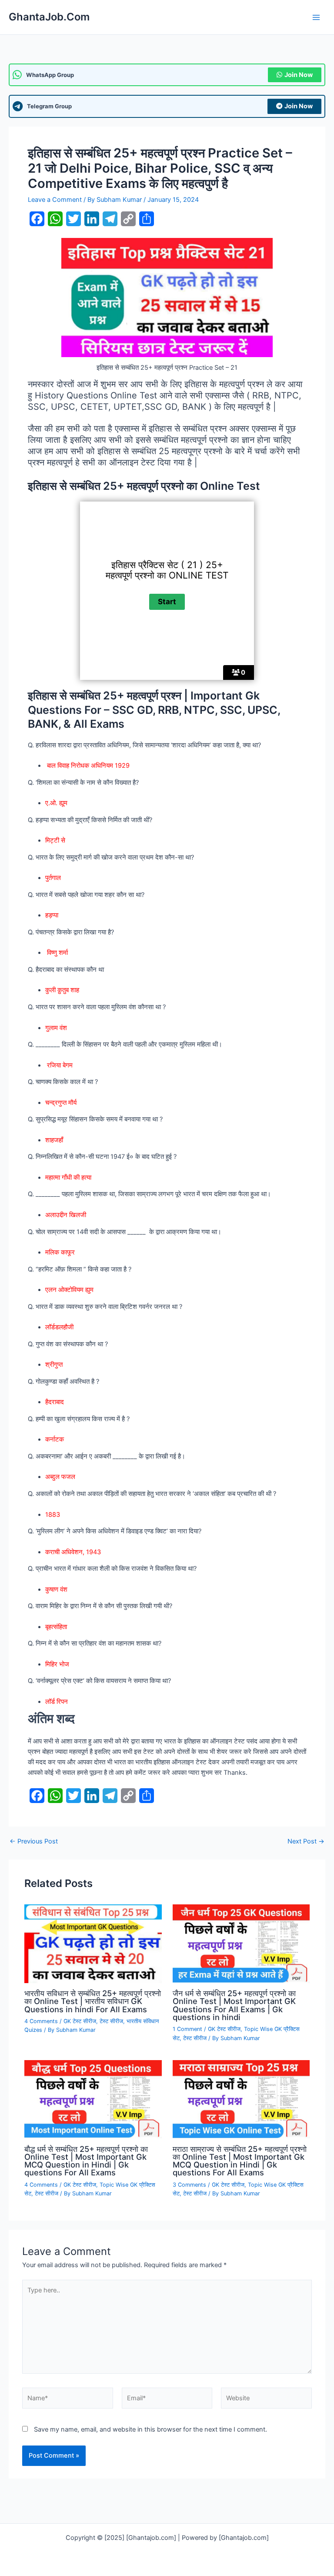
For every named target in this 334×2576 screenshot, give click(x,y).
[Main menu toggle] (316, 17)
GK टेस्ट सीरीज (80, 2021)
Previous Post (34, 1842)
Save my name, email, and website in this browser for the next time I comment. (150, 2429)
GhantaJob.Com (49, 17)
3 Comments (189, 2185)
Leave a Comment (55, 200)
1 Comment (187, 2029)
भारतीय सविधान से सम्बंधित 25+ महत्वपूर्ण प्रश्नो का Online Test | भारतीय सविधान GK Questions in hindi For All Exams (93, 2001)
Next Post (306, 1842)
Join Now (299, 75)
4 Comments (41, 2021)
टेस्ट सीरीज (111, 2021)
